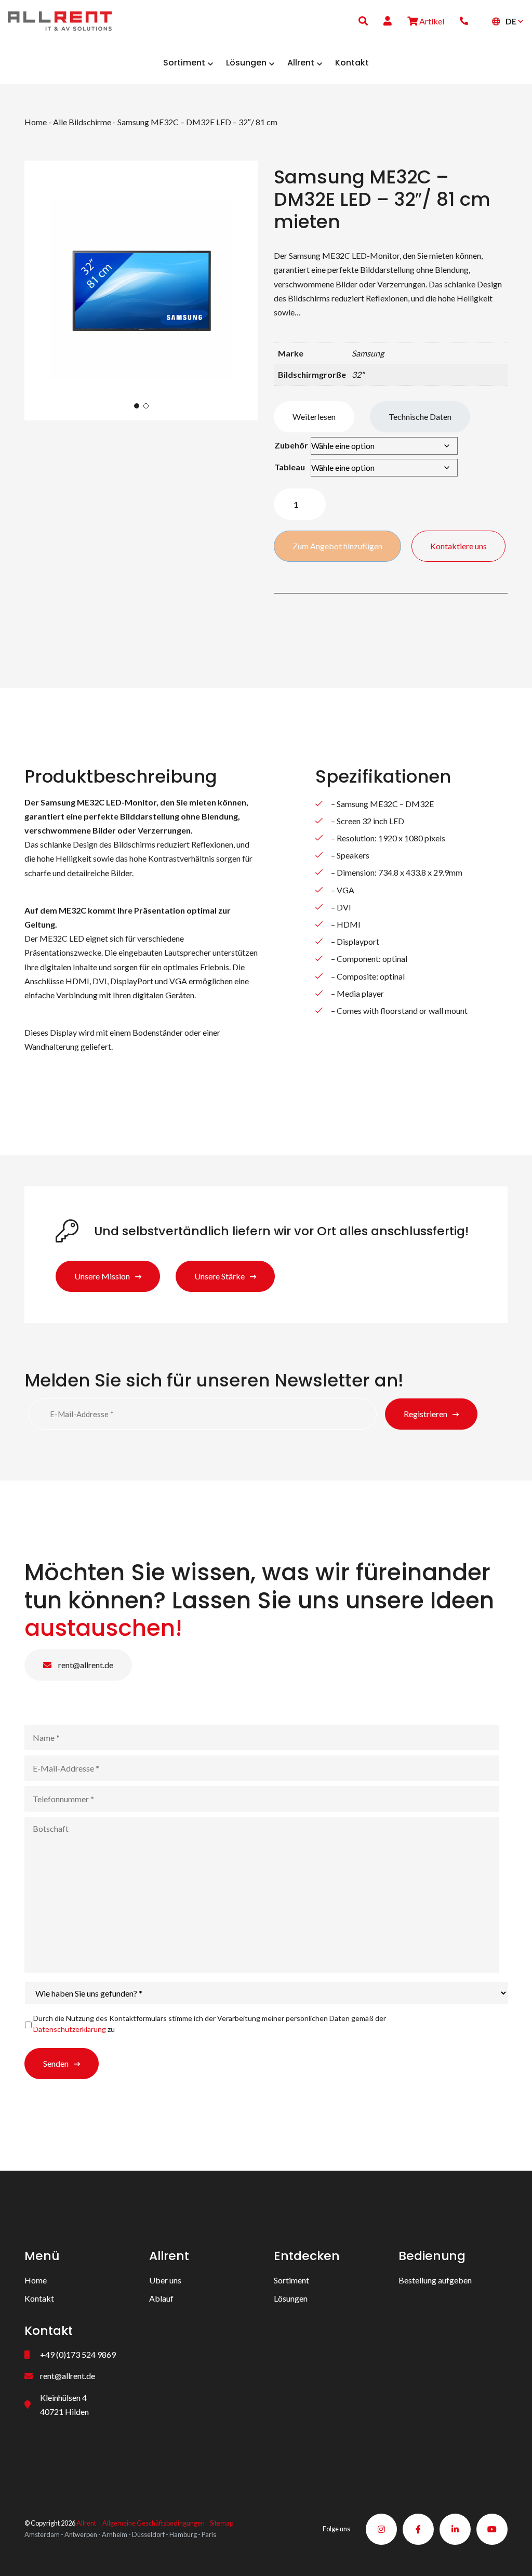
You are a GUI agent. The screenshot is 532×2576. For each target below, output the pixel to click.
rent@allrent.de (85, 1665)
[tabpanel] (141, 290)
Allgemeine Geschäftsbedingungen (154, 2523)
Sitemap (222, 2523)
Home (36, 122)
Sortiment (291, 2280)
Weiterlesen (314, 417)
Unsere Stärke (220, 1276)
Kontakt (39, 2298)
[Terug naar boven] (511, 2555)
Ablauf (161, 2298)
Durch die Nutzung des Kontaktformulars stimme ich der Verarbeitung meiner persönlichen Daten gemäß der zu (210, 2024)
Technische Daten (420, 417)
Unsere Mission (102, 1276)
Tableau (290, 467)
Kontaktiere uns (458, 546)
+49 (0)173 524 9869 (78, 2354)
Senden (56, 2063)
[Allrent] (60, 19)
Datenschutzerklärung (70, 2029)
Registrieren (425, 1414)
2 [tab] (146, 406)
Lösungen (291, 2298)
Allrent (86, 2523)
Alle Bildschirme (82, 122)
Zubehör (291, 445)
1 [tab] (137, 406)
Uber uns (165, 2280)
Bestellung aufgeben (435, 2280)
